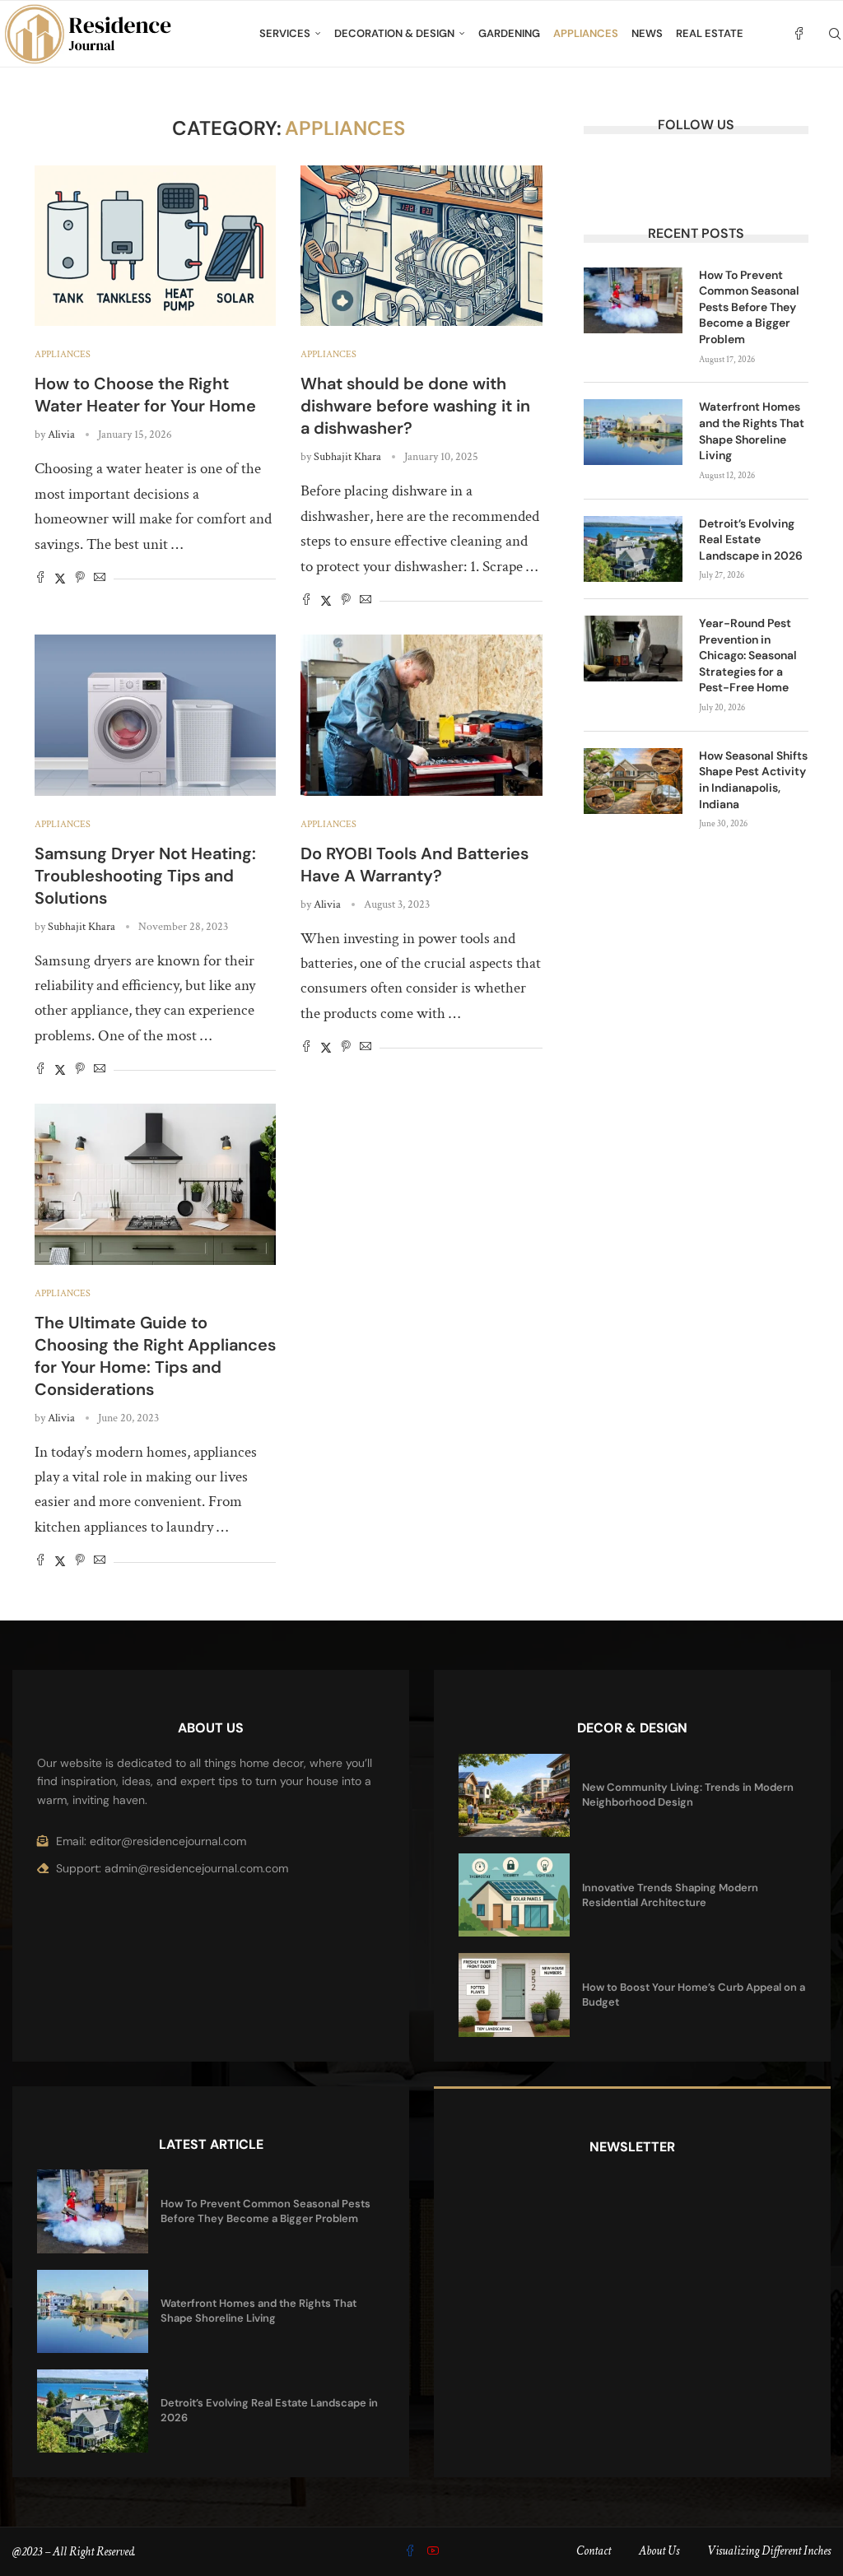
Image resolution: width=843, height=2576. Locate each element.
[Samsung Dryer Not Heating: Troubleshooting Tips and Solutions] (155, 715)
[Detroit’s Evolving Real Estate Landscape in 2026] (633, 549)
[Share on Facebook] (40, 579)
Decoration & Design (394, 33)
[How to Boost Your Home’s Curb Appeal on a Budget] (514, 1995)
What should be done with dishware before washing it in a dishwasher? (415, 406)
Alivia (61, 435)
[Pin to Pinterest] (80, 579)
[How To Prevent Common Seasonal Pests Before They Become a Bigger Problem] (633, 300)
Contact (594, 2551)
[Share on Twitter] (60, 579)
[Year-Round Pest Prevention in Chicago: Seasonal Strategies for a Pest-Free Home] (633, 649)
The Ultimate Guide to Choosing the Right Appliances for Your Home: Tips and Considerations (155, 1356)
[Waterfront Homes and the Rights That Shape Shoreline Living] (633, 432)
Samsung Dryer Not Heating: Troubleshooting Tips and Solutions (145, 876)
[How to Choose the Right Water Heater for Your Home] (155, 246)
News (647, 33)
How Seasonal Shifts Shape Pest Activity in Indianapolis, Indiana (753, 780)
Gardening (509, 33)
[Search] (835, 34)
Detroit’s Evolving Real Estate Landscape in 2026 (751, 539)
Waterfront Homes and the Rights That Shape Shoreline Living (752, 431)
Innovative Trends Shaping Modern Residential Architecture (670, 1895)
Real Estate (710, 33)
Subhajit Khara (347, 457)
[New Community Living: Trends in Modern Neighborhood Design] (514, 1795)
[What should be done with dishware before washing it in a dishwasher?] (421, 246)
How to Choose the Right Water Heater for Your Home (145, 395)
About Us (659, 2551)
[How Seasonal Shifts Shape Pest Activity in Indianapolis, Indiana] (633, 781)
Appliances (586, 33)
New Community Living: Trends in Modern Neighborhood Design (688, 1795)
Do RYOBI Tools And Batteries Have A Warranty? (415, 865)
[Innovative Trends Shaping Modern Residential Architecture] (514, 1895)
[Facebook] (799, 34)
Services (285, 33)
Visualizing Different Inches (769, 2551)
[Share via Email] (100, 579)
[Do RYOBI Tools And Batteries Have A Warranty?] (421, 715)
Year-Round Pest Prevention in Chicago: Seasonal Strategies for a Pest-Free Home (748, 655)
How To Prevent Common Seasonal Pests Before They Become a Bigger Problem (749, 307)
